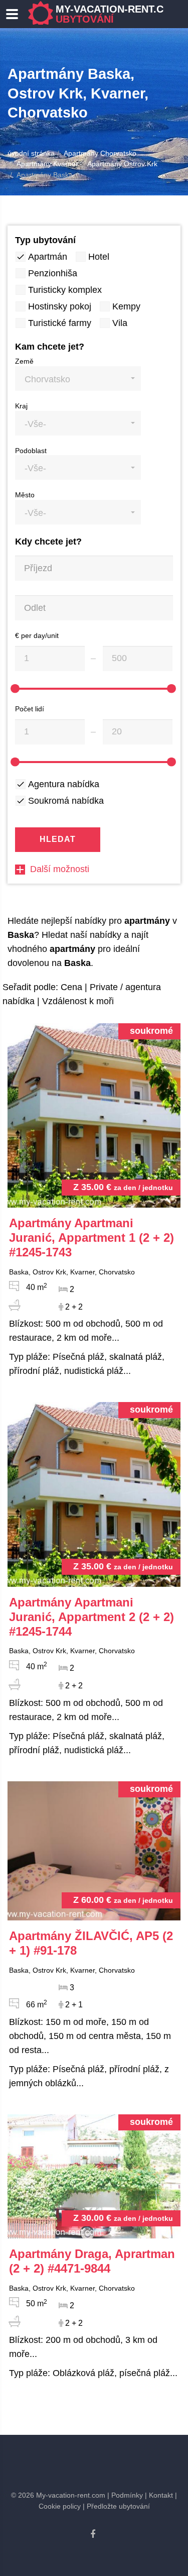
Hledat (58, 839)
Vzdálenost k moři (78, 1001)
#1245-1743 (91, 1238)
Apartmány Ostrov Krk (122, 164)
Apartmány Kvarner (47, 164)
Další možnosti (60, 869)
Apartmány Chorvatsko (100, 153)
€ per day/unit (37, 635)
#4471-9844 (92, 2261)
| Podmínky (125, 2495)
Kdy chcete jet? (48, 542)
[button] (78, 379)
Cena (71, 987)
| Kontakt (159, 2495)
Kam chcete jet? (50, 347)
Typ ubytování (45, 240)
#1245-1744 (91, 1617)
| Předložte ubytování (116, 2506)
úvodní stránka (31, 153)
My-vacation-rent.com (118, 14)
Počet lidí (30, 709)
